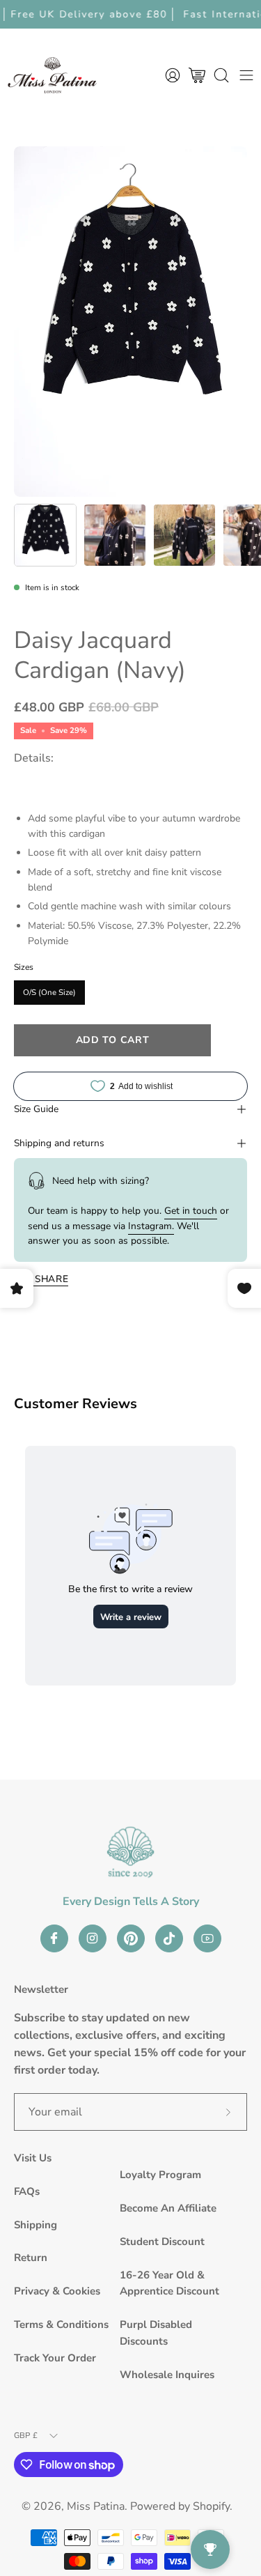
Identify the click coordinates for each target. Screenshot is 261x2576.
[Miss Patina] (52, 75)
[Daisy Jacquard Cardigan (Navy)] (45, 535)
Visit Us (33, 2158)
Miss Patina (96, 2506)
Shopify (211, 2506)
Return (31, 2258)
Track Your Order (55, 2358)
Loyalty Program (160, 2175)
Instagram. (151, 1226)
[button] (221, 75)
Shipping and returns (59, 1143)
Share (52, 1279)
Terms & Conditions (61, 2324)
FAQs (27, 2191)
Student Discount (162, 2242)
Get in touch (191, 1211)
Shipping (35, 2225)
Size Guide (36, 1109)
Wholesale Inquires (167, 2375)
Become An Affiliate (168, 2208)
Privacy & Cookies (57, 2291)
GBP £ (26, 2435)
